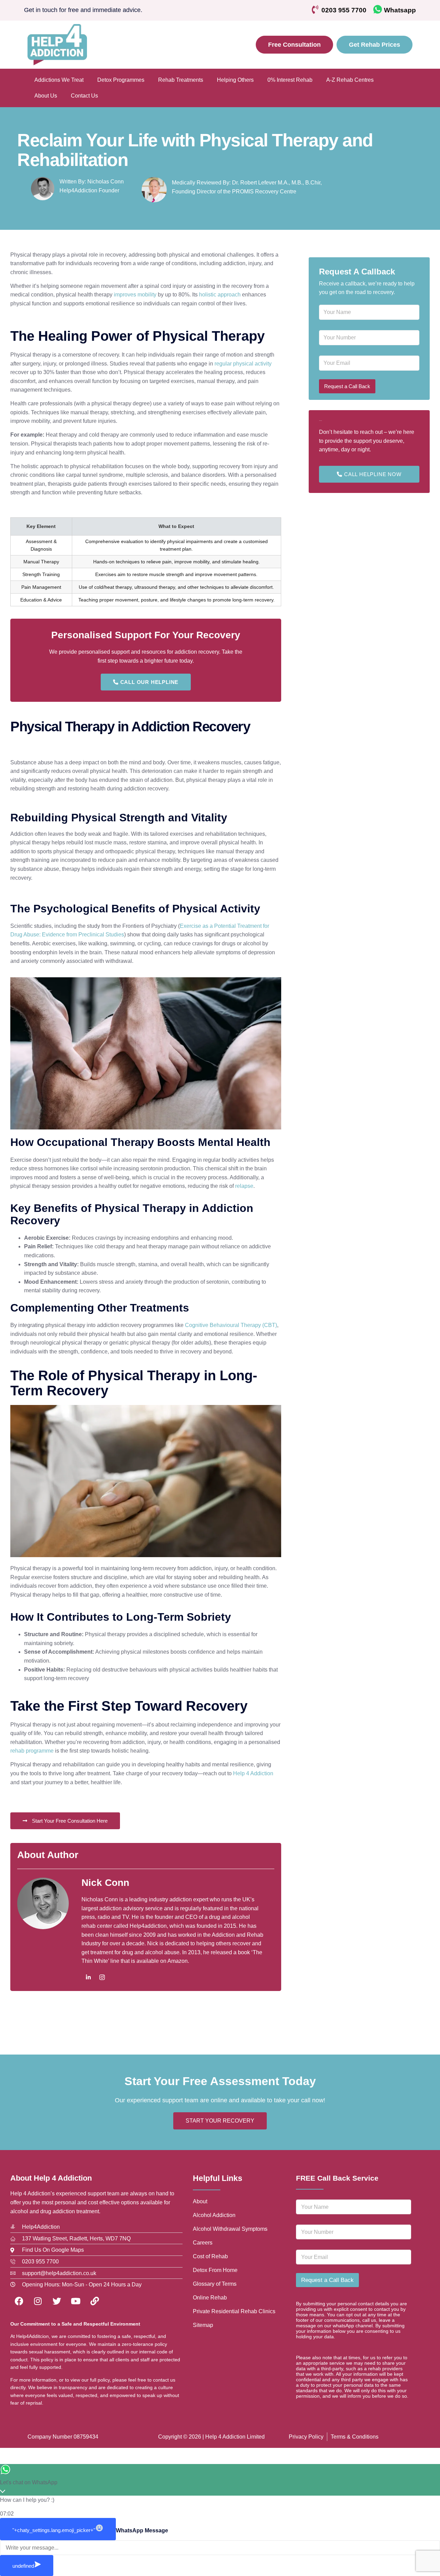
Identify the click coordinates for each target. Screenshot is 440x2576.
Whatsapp (400, 10)
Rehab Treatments (181, 80)
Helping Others (235, 80)
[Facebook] (19, 2301)
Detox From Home (215, 2270)
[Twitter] (57, 2301)
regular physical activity (242, 364)
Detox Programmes (121, 80)
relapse (244, 1186)
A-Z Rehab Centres (350, 80)
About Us (46, 96)
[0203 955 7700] (315, 9)
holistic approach (220, 295)
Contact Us (84, 96)
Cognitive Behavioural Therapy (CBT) (231, 1325)
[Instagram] (102, 1977)
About (200, 2201)
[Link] (95, 2301)
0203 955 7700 (344, 10)
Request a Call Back (347, 386)
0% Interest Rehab (290, 80)
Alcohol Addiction (214, 2215)
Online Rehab (210, 2298)
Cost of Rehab (210, 2256)
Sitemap (203, 2325)
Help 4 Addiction (253, 1773)
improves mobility (134, 295)
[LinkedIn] (88, 1977)
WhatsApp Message (142, 2530)
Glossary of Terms (215, 2284)
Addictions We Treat (59, 80)
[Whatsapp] (378, 9)
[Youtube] (76, 2301)
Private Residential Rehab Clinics (234, 2311)
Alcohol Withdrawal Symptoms (230, 2229)
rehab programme (32, 1751)
